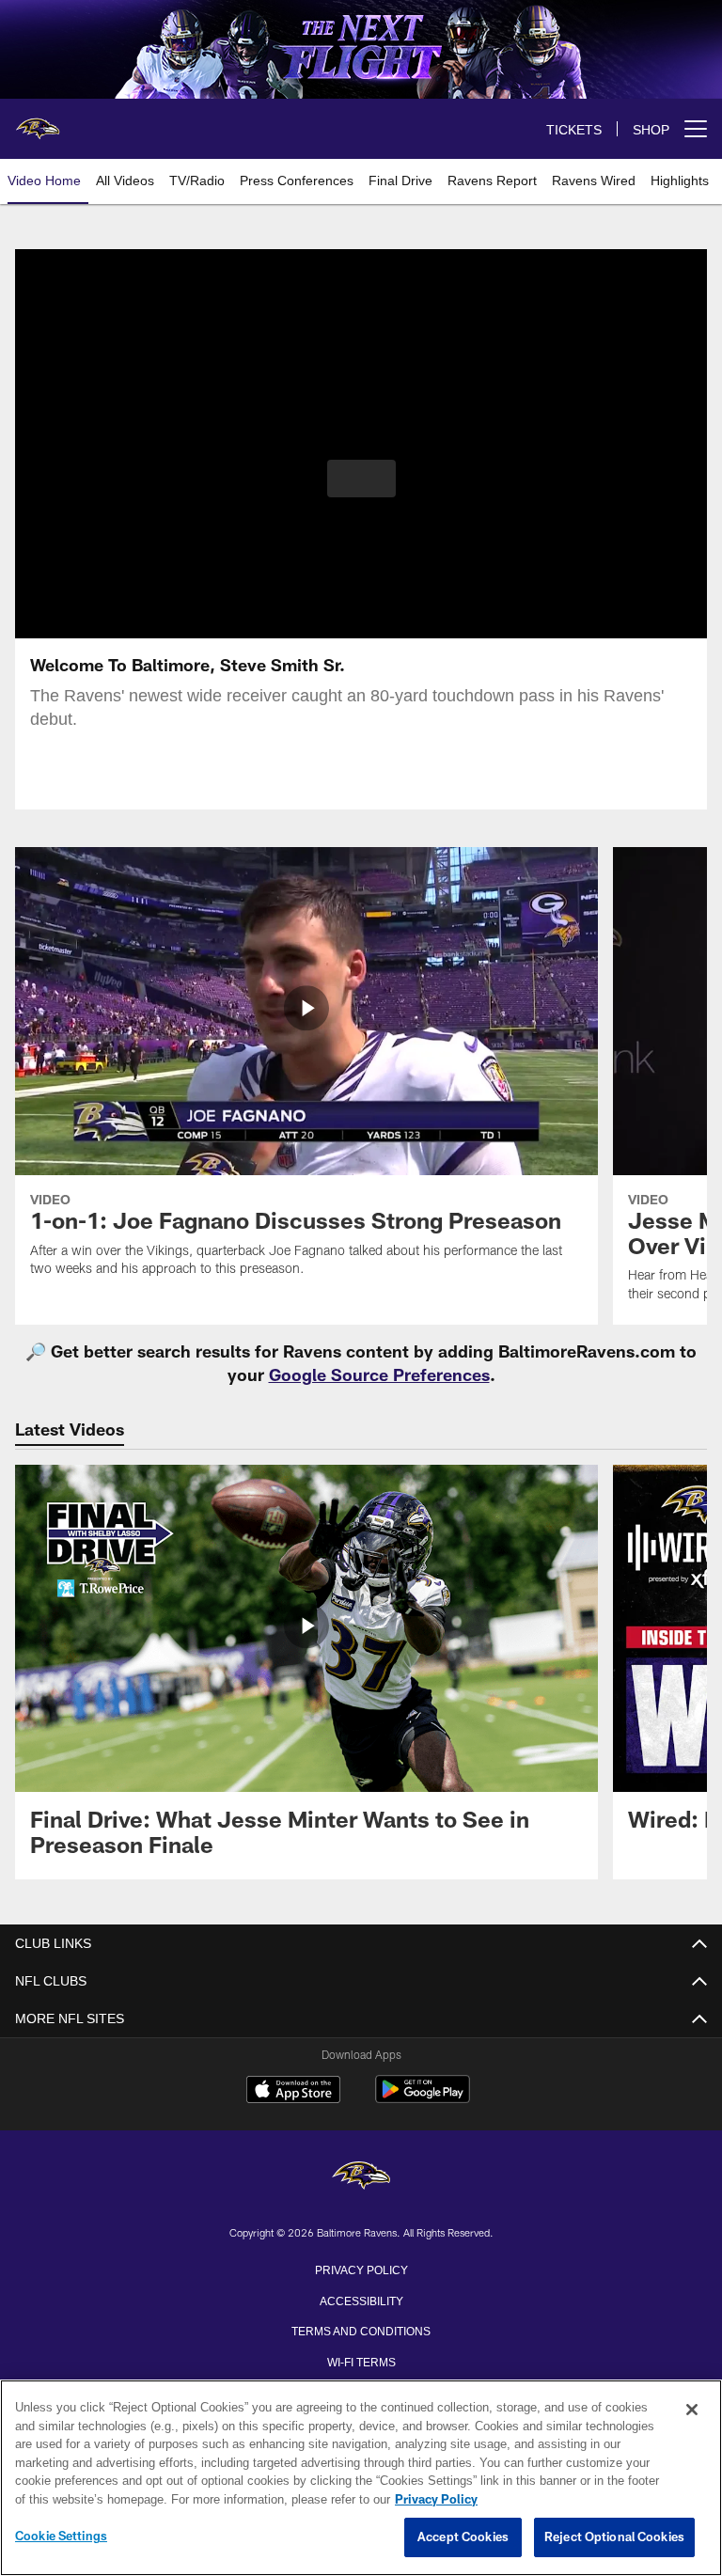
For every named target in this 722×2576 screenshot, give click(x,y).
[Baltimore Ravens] (361, 2177)
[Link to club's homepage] (38, 121)
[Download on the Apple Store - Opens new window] (293, 2092)
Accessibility (361, 2300)
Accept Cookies (463, 2537)
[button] (361, 479)
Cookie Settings (61, 2537)
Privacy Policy (361, 2269)
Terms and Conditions (361, 2330)
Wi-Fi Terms (361, 2361)
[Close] (692, 2411)
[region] (361, 2478)
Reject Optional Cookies (614, 2537)
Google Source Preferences (379, 1374)
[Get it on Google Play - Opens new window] (423, 2099)
